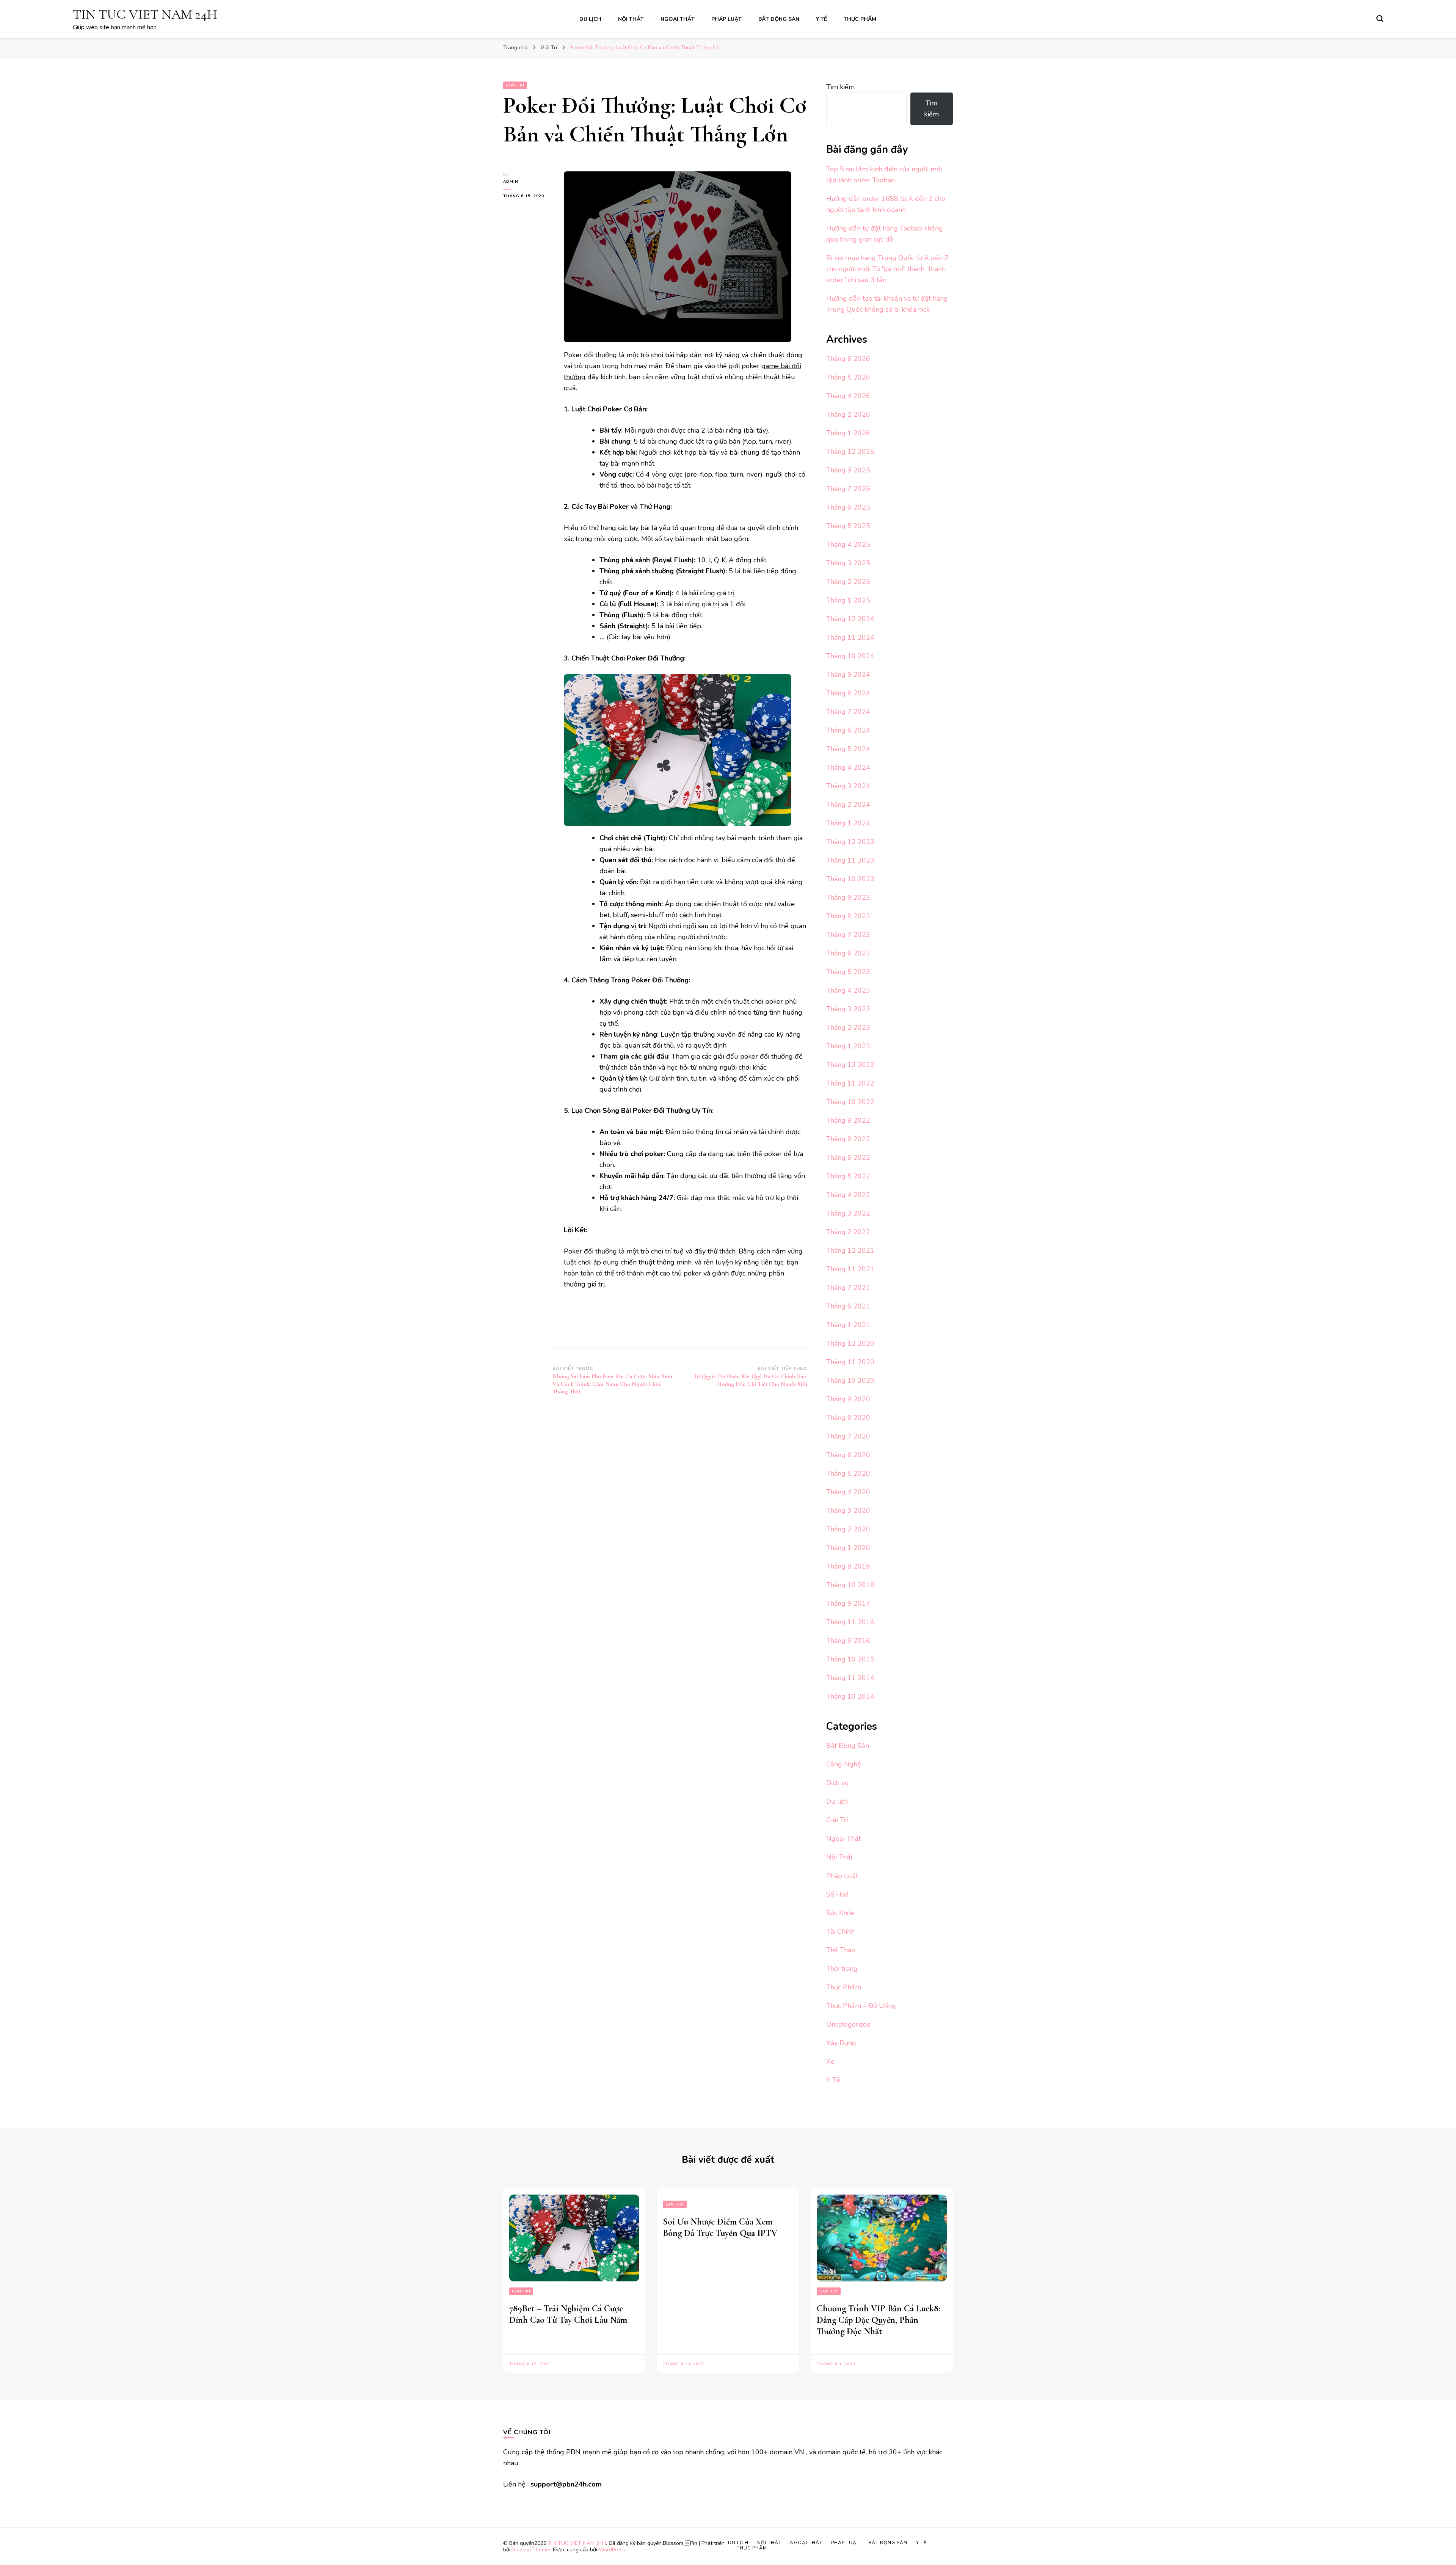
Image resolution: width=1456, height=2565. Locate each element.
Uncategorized (849, 2024)
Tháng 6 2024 (848, 730)
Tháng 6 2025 (848, 507)
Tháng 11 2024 (850, 637)
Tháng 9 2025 (848, 470)
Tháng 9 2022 (848, 1120)
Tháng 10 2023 (850, 879)
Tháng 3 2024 (848, 786)
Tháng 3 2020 (848, 1511)
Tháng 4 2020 (848, 1492)
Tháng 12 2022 (850, 1065)
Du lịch (590, 19)
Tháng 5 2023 (848, 972)
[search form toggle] (1380, 19)
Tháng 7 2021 (848, 1288)
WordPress (612, 2550)
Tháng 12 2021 (850, 1250)
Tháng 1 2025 (848, 600)
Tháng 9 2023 (848, 897)
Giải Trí (515, 85)
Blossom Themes (531, 2550)
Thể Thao (841, 1950)
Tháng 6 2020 (848, 1455)
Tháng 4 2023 (848, 990)
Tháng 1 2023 (848, 1046)
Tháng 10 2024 (850, 656)
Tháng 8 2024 (848, 693)
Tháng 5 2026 (848, 377)
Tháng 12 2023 (850, 842)
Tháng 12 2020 (850, 1343)
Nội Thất (631, 19)
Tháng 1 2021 (848, 1325)
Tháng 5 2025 (848, 526)
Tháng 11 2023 (850, 860)
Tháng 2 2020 (848, 1529)
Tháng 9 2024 (848, 675)
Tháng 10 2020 (850, 1381)
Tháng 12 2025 (850, 452)
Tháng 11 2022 (850, 1083)
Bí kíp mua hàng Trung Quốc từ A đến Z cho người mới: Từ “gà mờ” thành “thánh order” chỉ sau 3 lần (887, 269)
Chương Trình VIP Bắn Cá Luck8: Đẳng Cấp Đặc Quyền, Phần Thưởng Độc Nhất (879, 2320)
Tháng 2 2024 (848, 805)
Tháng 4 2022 (848, 1195)
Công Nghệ (844, 1764)
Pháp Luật (726, 19)
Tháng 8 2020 (848, 1418)
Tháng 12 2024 (850, 619)
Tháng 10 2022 (850, 1102)
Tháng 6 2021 (848, 1306)
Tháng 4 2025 (848, 544)
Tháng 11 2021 (850, 1269)
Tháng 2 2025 (848, 582)
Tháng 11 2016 (850, 1622)
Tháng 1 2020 (848, 1548)
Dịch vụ (837, 1783)
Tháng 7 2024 (848, 712)
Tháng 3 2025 (848, 563)
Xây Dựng (841, 2043)
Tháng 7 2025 (848, 489)
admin (511, 182)
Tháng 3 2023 (848, 1009)
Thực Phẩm (860, 19)
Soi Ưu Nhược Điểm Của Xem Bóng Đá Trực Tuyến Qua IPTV (720, 2227)
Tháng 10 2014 (850, 1696)
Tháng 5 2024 (848, 749)
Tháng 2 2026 (848, 414)
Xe (830, 2061)
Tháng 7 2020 (848, 1436)
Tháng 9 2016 (848, 1641)
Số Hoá (837, 1894)
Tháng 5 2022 (848, 1176)
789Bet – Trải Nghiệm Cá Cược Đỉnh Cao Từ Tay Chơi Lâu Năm (568, 2314)
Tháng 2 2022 (848, 1232)
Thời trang (842, 1969)
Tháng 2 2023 (848, 1028)
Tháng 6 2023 (848, 953)
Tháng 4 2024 (848, 767)
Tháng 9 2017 (848, 1603)
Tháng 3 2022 (848, 1213)
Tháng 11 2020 (850, 1362)
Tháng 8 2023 (848, 916)
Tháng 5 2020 (848, 1473)
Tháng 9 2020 (848, 1399)
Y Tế (821, 19)
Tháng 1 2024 (848, 823)
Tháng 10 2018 (850, 1585)
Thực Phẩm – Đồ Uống (861, 2006)
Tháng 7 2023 (848, 935)
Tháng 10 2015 (850, 1659)
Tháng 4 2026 (848, 396)
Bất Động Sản (779, 19)
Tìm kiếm (840, 87)
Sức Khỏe (840, 1913)
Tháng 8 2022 (848, 1139)
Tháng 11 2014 (850, 1678)
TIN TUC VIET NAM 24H (145, 14)
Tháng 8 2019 (848, 1566)
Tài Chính (840, 1931)
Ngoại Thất (678, 19)
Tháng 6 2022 (848, 1158)
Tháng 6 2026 (848, 359)
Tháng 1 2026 (848, 433)
